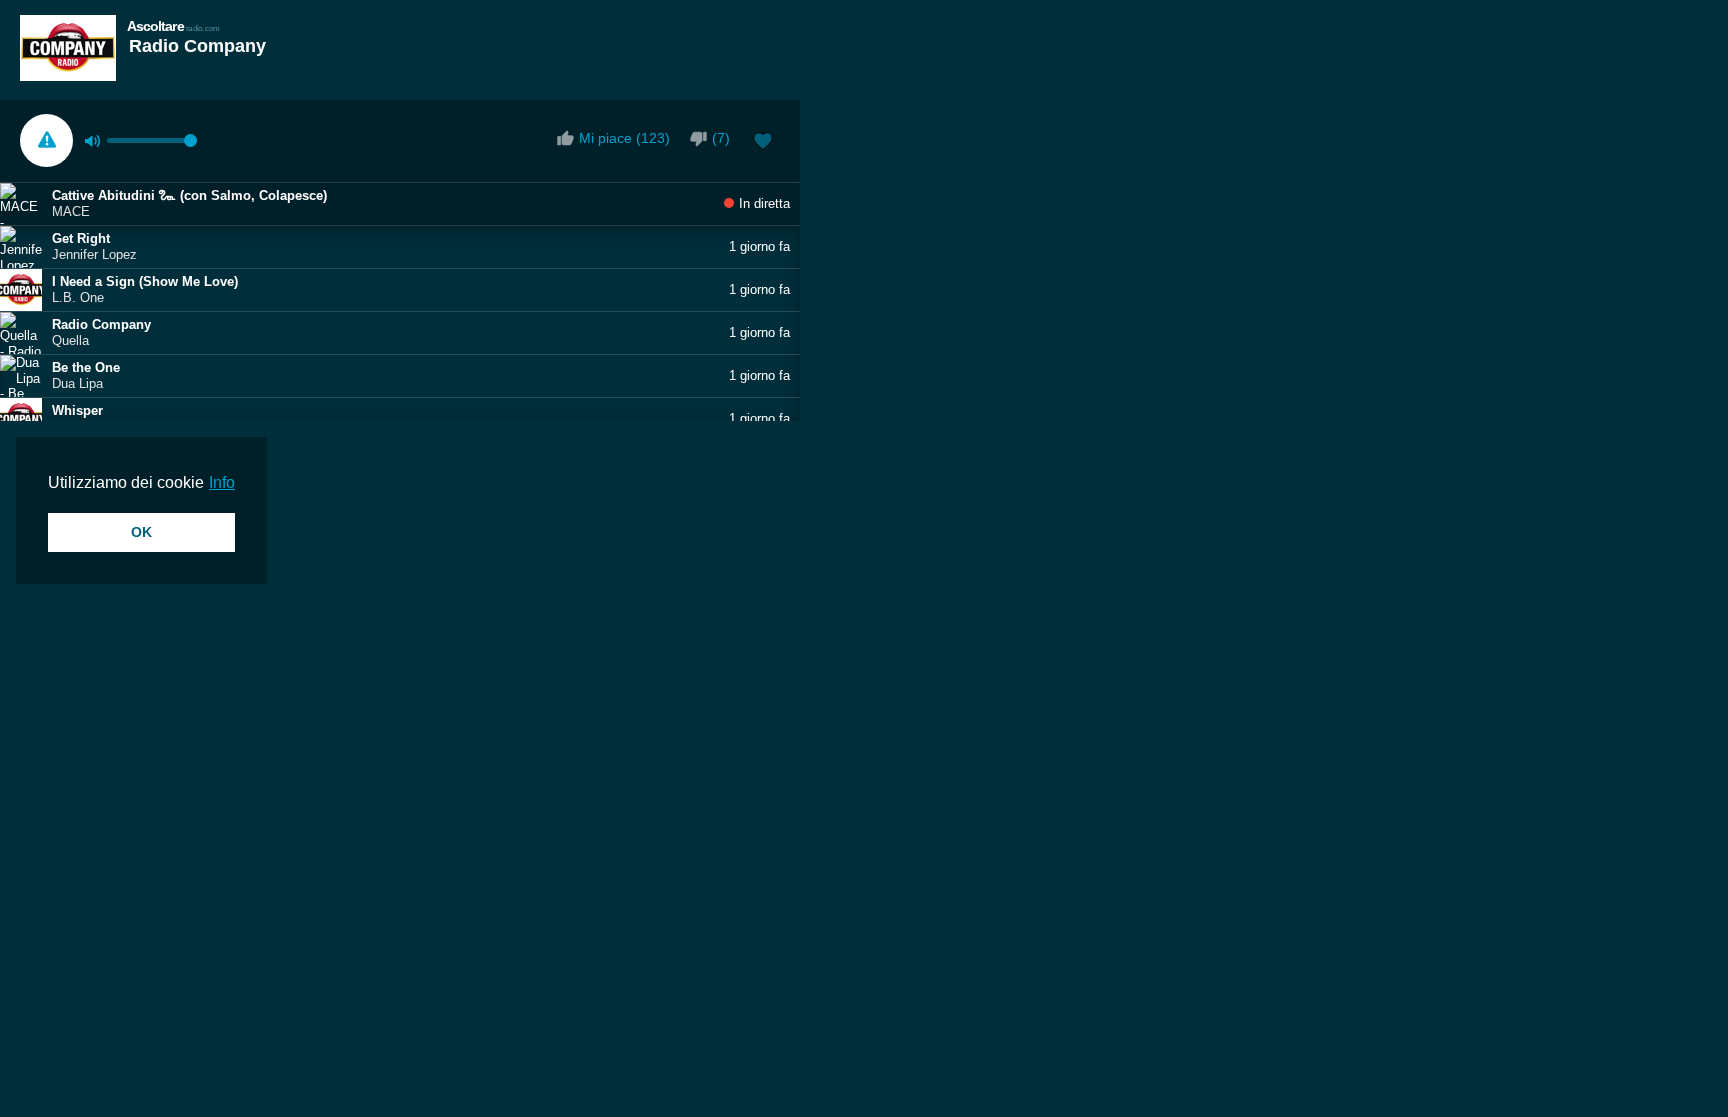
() (721, 138)
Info (222, 482)
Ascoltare (173, 25)
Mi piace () (624, 138)
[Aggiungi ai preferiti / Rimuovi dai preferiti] (763, 143)
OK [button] (141, 532)
